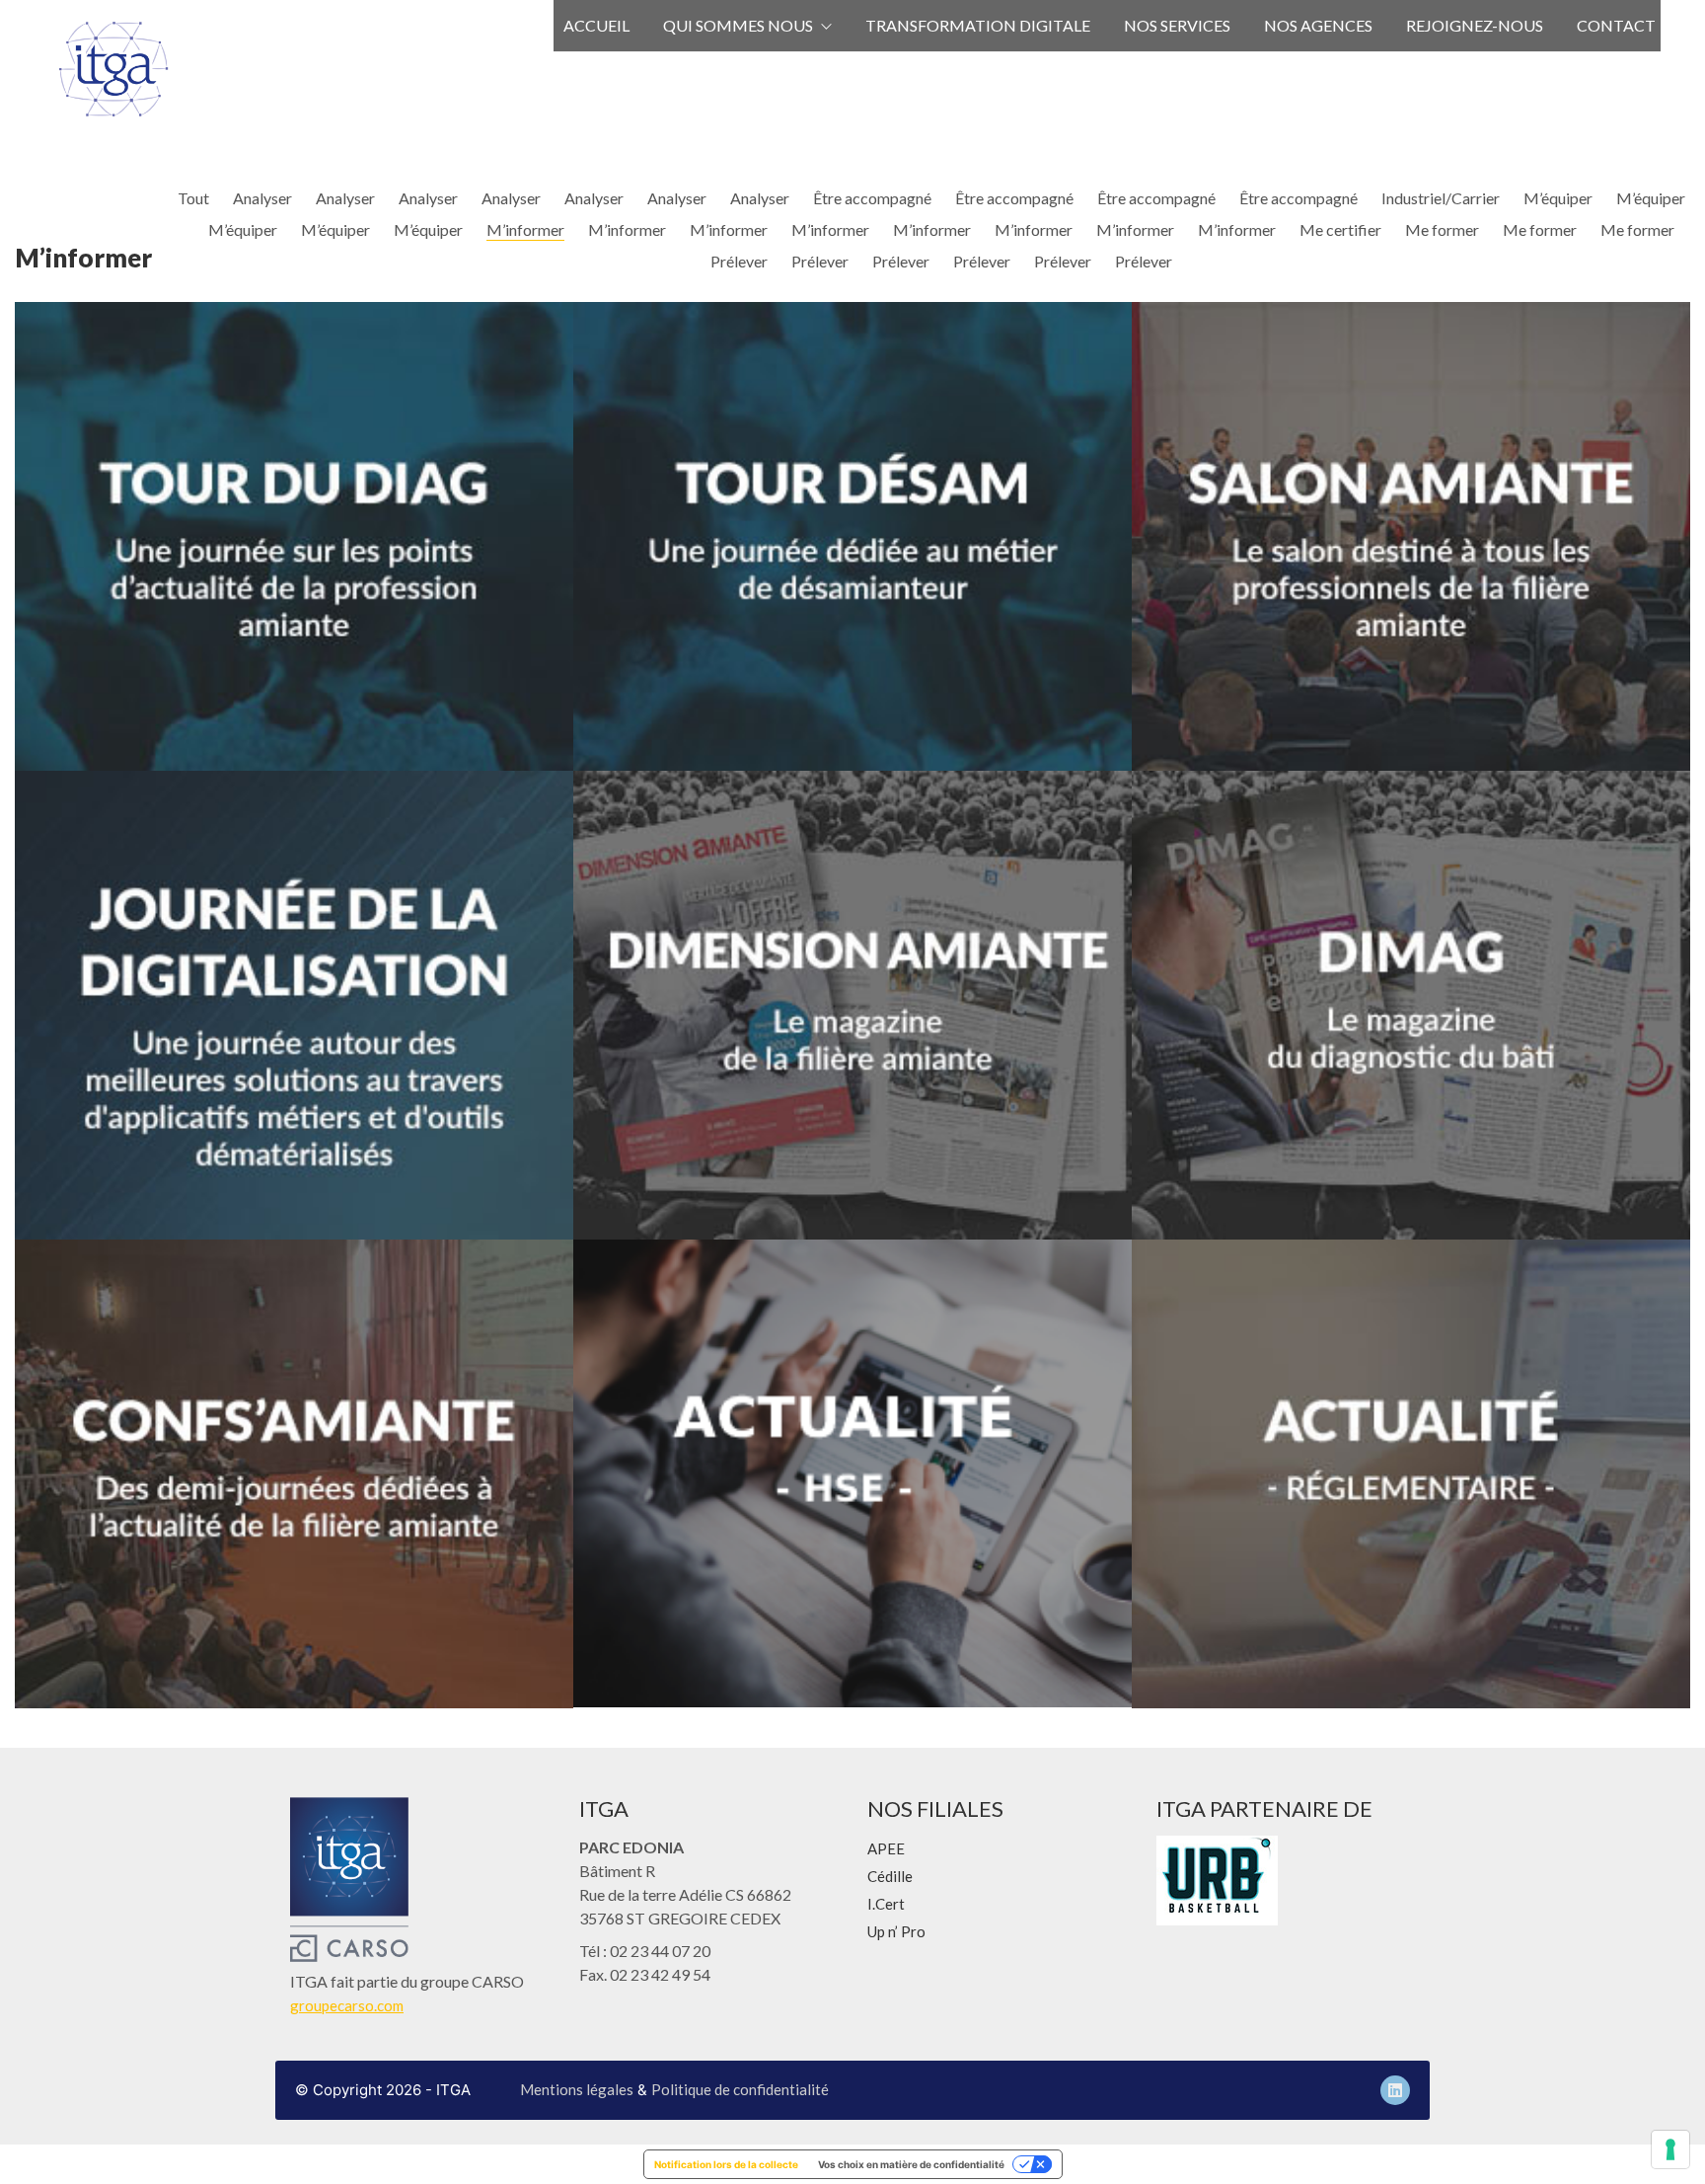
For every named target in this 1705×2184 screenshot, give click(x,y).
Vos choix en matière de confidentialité (911, 2164)
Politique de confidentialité (740, 2089)
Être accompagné (872, 198)
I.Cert (886, 1904)
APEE (886, 1848)
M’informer (525, 229)
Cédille (890, 1876)
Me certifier (1340, 229)
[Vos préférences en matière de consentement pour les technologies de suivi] (1670, 2149)
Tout (193, 198)
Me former (1442, 229)
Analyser (262, 198)
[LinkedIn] (1395, 2090)
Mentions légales (577, 2089)
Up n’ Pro (896, 1931)
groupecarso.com (347, 2005)
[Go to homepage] (113, 69)
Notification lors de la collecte (726, 2164)
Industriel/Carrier (1441, 198)
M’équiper (1558, 198)
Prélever (739, 261)
